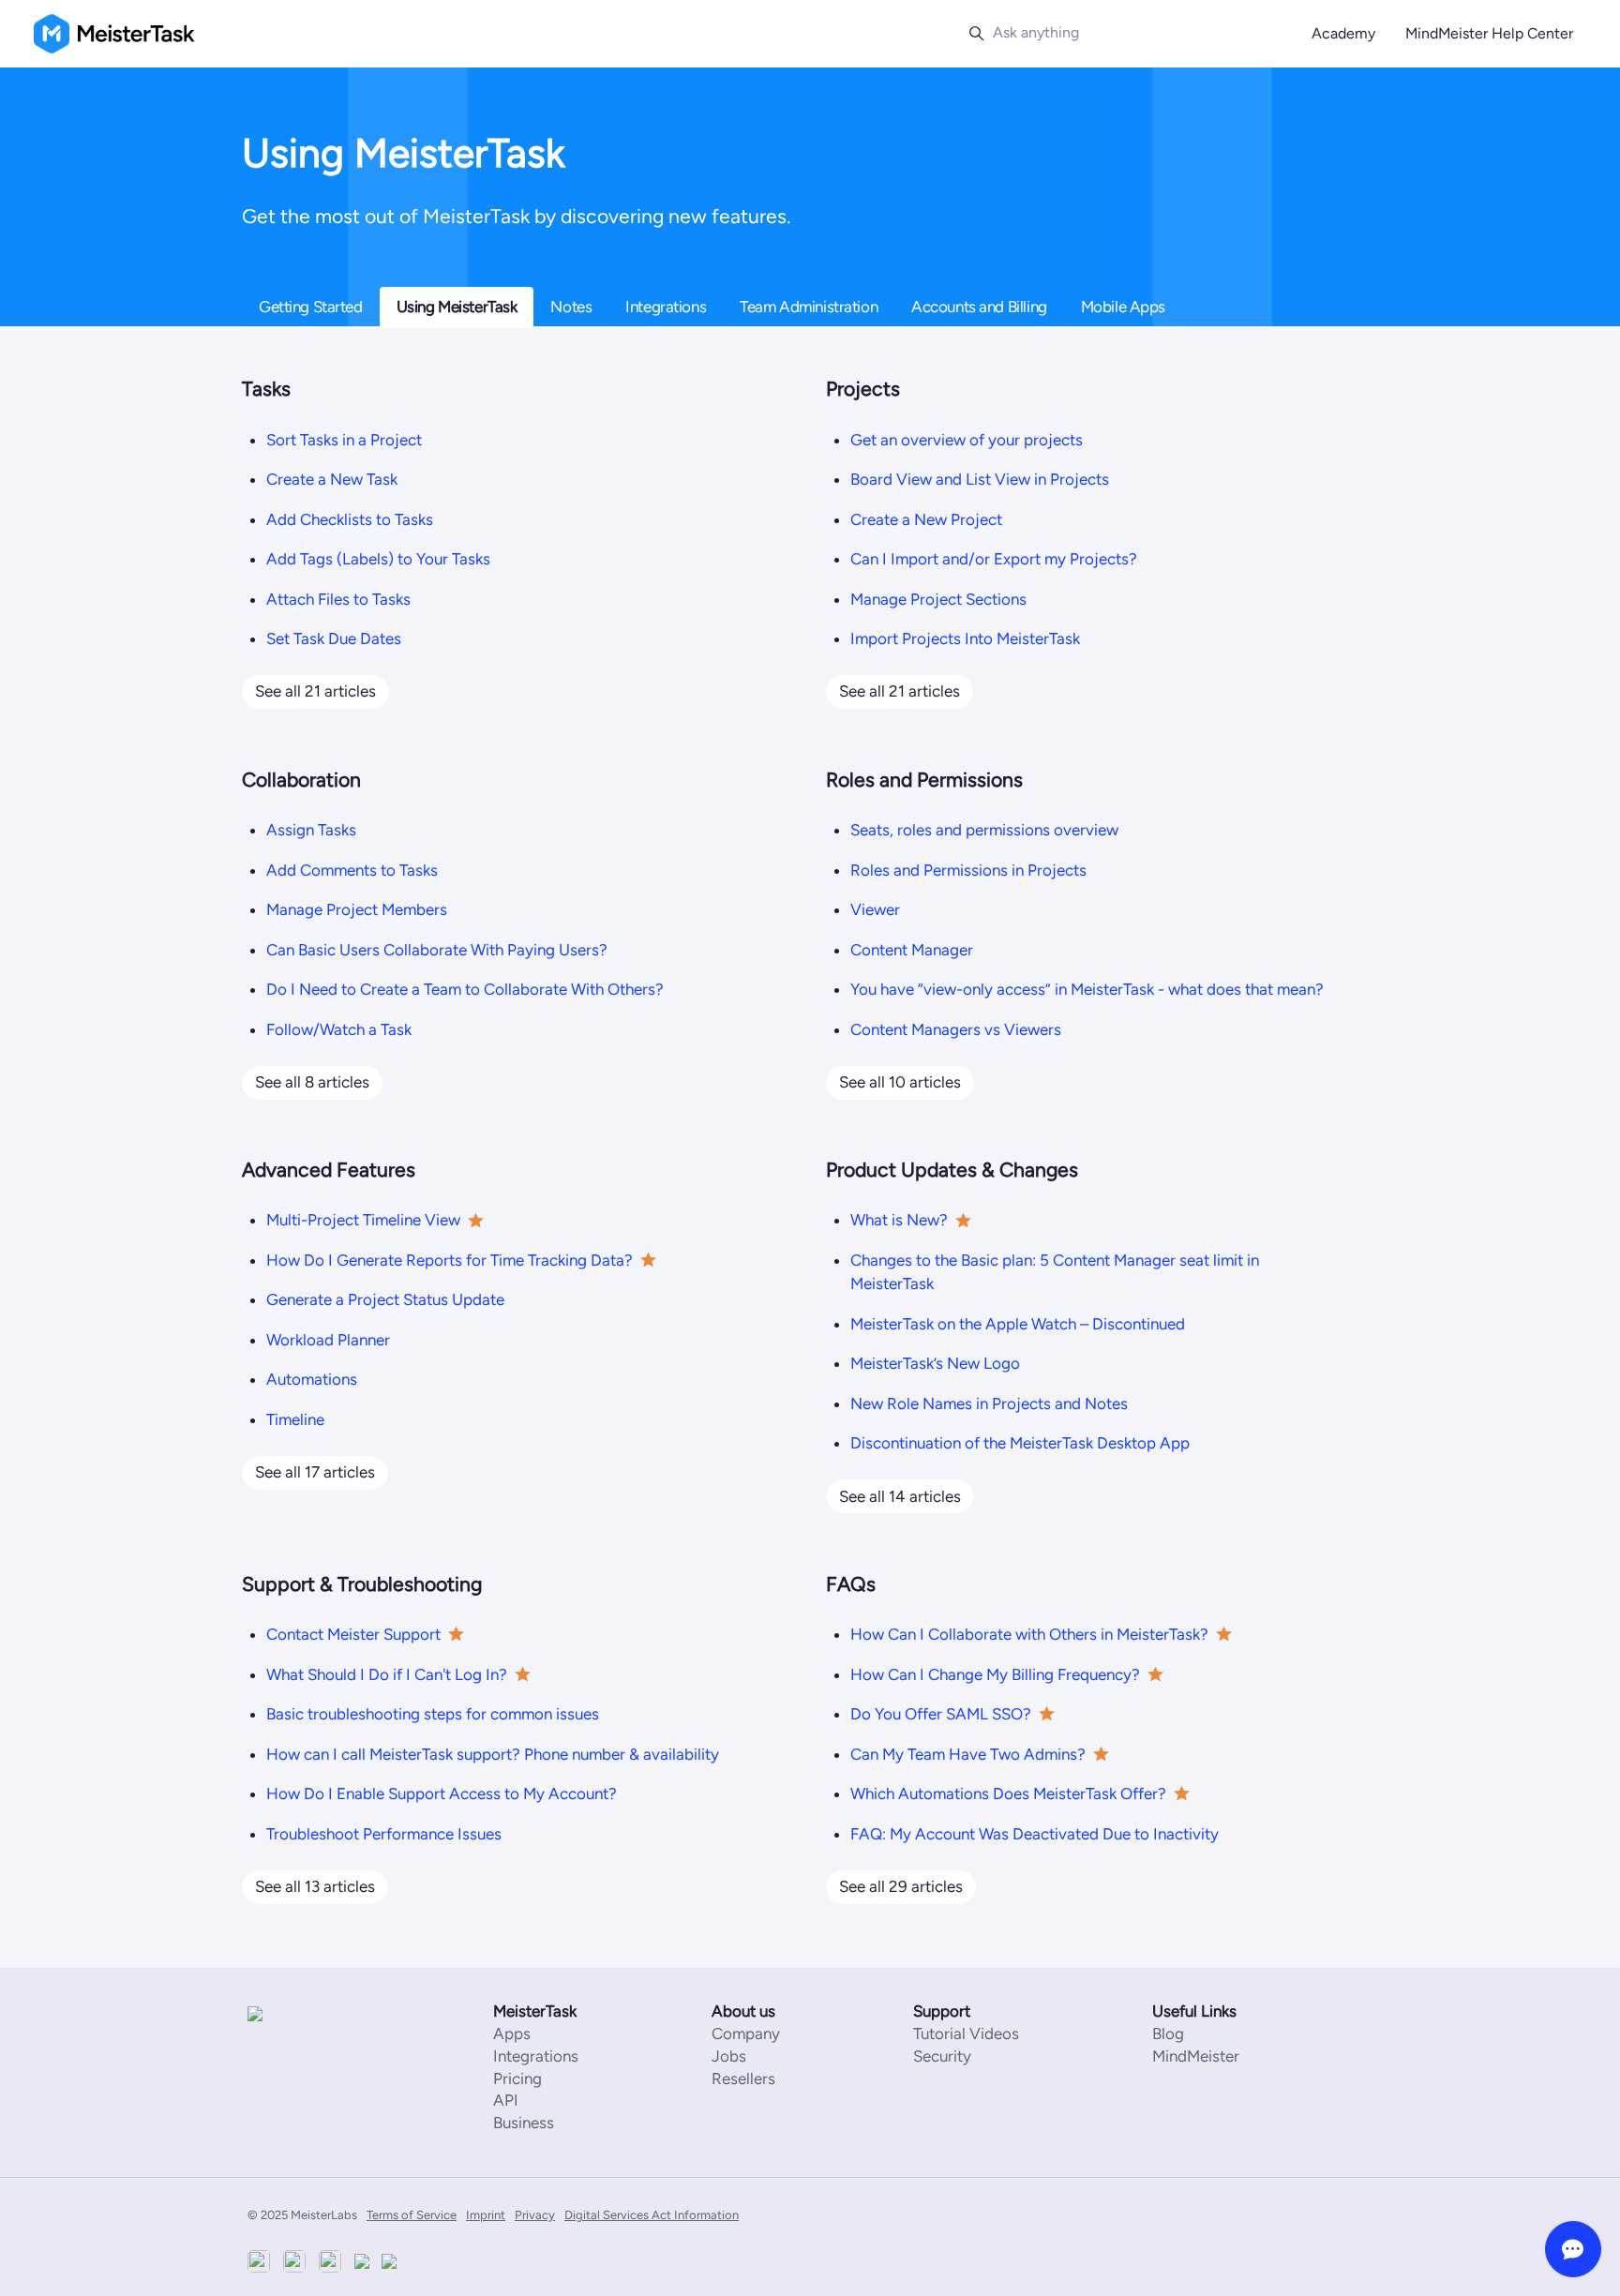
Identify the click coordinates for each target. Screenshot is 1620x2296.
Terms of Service (412, 2215)
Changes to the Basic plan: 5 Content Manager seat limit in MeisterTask (1055, 1272)
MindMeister (1196, 2056)
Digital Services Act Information (652, 2215)
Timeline (295, 1419)
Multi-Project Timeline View (363, 1220)
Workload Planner (328, 1340)
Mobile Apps (1123, 307)
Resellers (743, 2078)
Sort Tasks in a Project (344, 440)
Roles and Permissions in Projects (968, 870)
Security (942, 2056)
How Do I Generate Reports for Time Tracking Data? (450, 1260)
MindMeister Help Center (1489, 33)
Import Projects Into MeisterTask (965, 638)
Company (746, 2033)
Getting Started (311, 307)
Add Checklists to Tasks (350, 519)
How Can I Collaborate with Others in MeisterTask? (1029, 1634)
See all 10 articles (900, 1082)
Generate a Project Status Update (385, 1299)
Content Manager (912, 950)
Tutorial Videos (966, 2033)
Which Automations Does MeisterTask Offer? (1008, 1793)
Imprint (486, 2215)
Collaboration (301, 780)
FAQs (851, 1584)
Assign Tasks (311, 830)
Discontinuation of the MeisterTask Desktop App (1020, 1443)
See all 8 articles (312, 1082)
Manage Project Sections (938, 599)
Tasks (266, 389)
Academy (1343, 33)
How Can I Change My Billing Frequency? (995, 1674)
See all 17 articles (315, 1472)
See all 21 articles (315, 691)
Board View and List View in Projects (980, 479)
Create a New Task (332, 479)
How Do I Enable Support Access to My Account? (442, 1793)
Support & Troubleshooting (362, 1584)
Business (524, 2123)
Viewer (875, 909)
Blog (1168, 2033)
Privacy (535, 2215)
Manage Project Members (357, 909)
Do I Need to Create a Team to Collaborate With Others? (465, 989)
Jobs (729, 2056)
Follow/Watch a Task (339, 1029)
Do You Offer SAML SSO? (941, 1714)
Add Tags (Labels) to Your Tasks (378, 559)
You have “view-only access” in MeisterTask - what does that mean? (1087, 989)
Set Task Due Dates (334, 638)
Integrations (666, 307)
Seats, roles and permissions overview (984, 830)
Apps (512, 2033)
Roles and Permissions (924, 780)
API (506, 2100)
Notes (571, 307)
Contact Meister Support (353, 1634)
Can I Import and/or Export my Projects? (994, 559)
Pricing (517, 2078)
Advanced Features (329, 1170)
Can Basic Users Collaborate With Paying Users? (437, 950)
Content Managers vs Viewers (956, 1029)
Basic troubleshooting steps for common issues (433, 1714)
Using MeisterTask (457, 307)
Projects (863, 389)
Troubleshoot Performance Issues (384, 1834)
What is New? (899, 1220)
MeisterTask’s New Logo (935, 1363)
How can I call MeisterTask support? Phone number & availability (493, 1754)
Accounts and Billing (979, 307)
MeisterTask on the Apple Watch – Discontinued (1018, 1324)
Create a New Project (926, 519)
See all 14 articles (900, 1496)
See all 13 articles (315, 1886)
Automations (312, 1379)
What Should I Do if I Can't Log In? (387, 1674)
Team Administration (809, 307)
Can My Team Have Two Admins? (968, 1754)
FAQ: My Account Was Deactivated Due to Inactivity (1035, 1834)
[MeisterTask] (304, 2013)
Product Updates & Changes (952, 1170)
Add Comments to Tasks (352, 870)
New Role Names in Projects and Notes (989, 1403)
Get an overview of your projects (967, 440)
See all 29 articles (901, 1886)
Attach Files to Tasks (338, 599)
